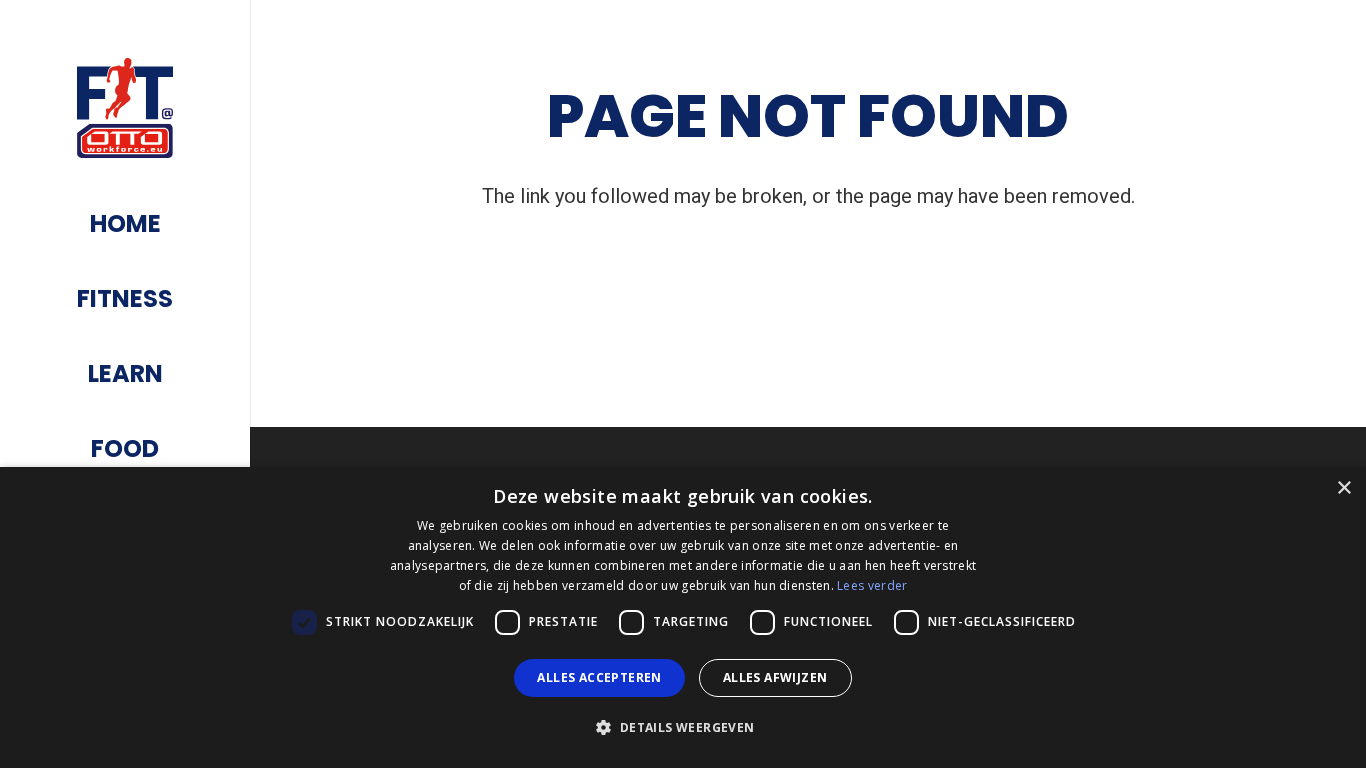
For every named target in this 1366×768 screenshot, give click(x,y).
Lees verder (872, 585)
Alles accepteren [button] (599, 677)
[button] (682, 728)
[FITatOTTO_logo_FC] (125, 108)
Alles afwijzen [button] (775, 677)
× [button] (1343, 488)
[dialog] (683, 617)
